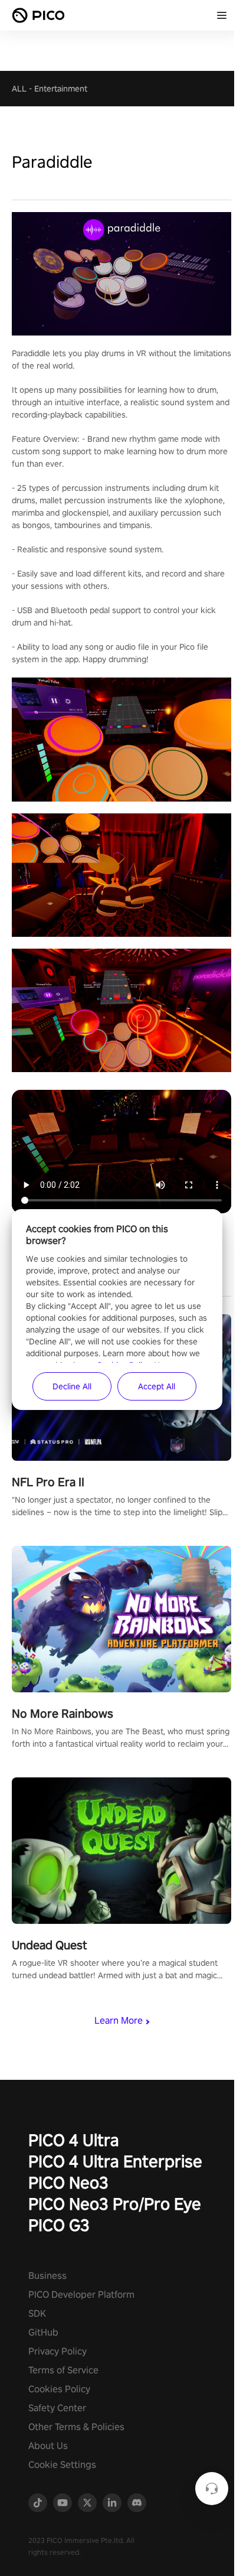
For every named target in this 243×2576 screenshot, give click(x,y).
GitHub (43, 2332)
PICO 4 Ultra (74, 2140)
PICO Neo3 (68, 2182)
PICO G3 (59, 2225)
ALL (19, 89)
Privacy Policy (58, 2351)
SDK (37, 2313)
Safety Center (57, 2408)
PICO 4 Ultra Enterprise (115, 2161)
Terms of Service (63, 2370)
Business (47, 2276)
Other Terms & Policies (76, 2427)
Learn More (119, 2020)
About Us (48, 2446)
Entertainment (61, 89)
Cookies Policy (59, 2389)
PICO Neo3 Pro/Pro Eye (115, 2204)
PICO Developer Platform (81, 2295)
